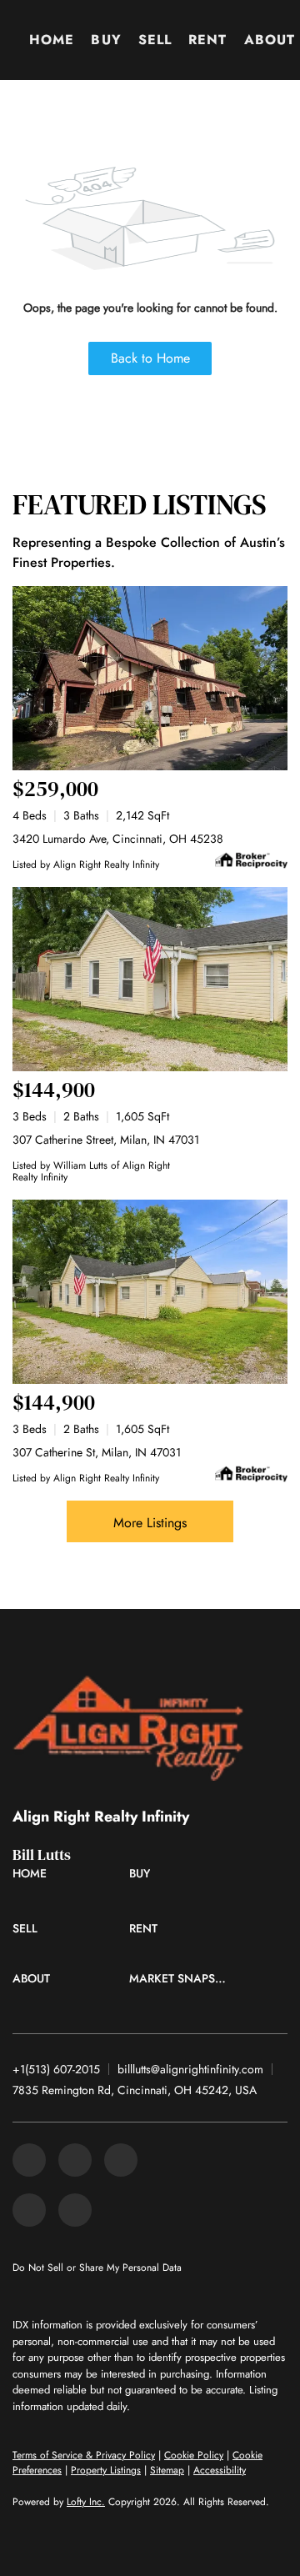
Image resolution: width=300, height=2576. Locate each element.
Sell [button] (155, 40)
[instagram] (29, 2210)
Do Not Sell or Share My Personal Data (97, 2268)
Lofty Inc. (86, 2502)
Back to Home (150, 358)
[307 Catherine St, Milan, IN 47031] (150, 1292)
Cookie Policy (194, 2455)
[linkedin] (75, 2160)
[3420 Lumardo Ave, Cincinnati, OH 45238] (150, 678)
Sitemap (167, 2470)
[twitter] (121, 2160)
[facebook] (29, 2160)
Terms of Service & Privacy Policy (84, 2455)
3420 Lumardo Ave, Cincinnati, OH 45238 (118, 839)
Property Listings (106, 2470)
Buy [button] (106, 40)
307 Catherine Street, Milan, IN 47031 (106, 1140)
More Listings (150, 1523)
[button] (34, 1877)
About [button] (270, 40)
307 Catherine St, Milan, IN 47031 (97, 1452)
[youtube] (75, 2210)
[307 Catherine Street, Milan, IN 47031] (150, 979)
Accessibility (220, 2470)
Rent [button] (207, 40)
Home (52, 40)
